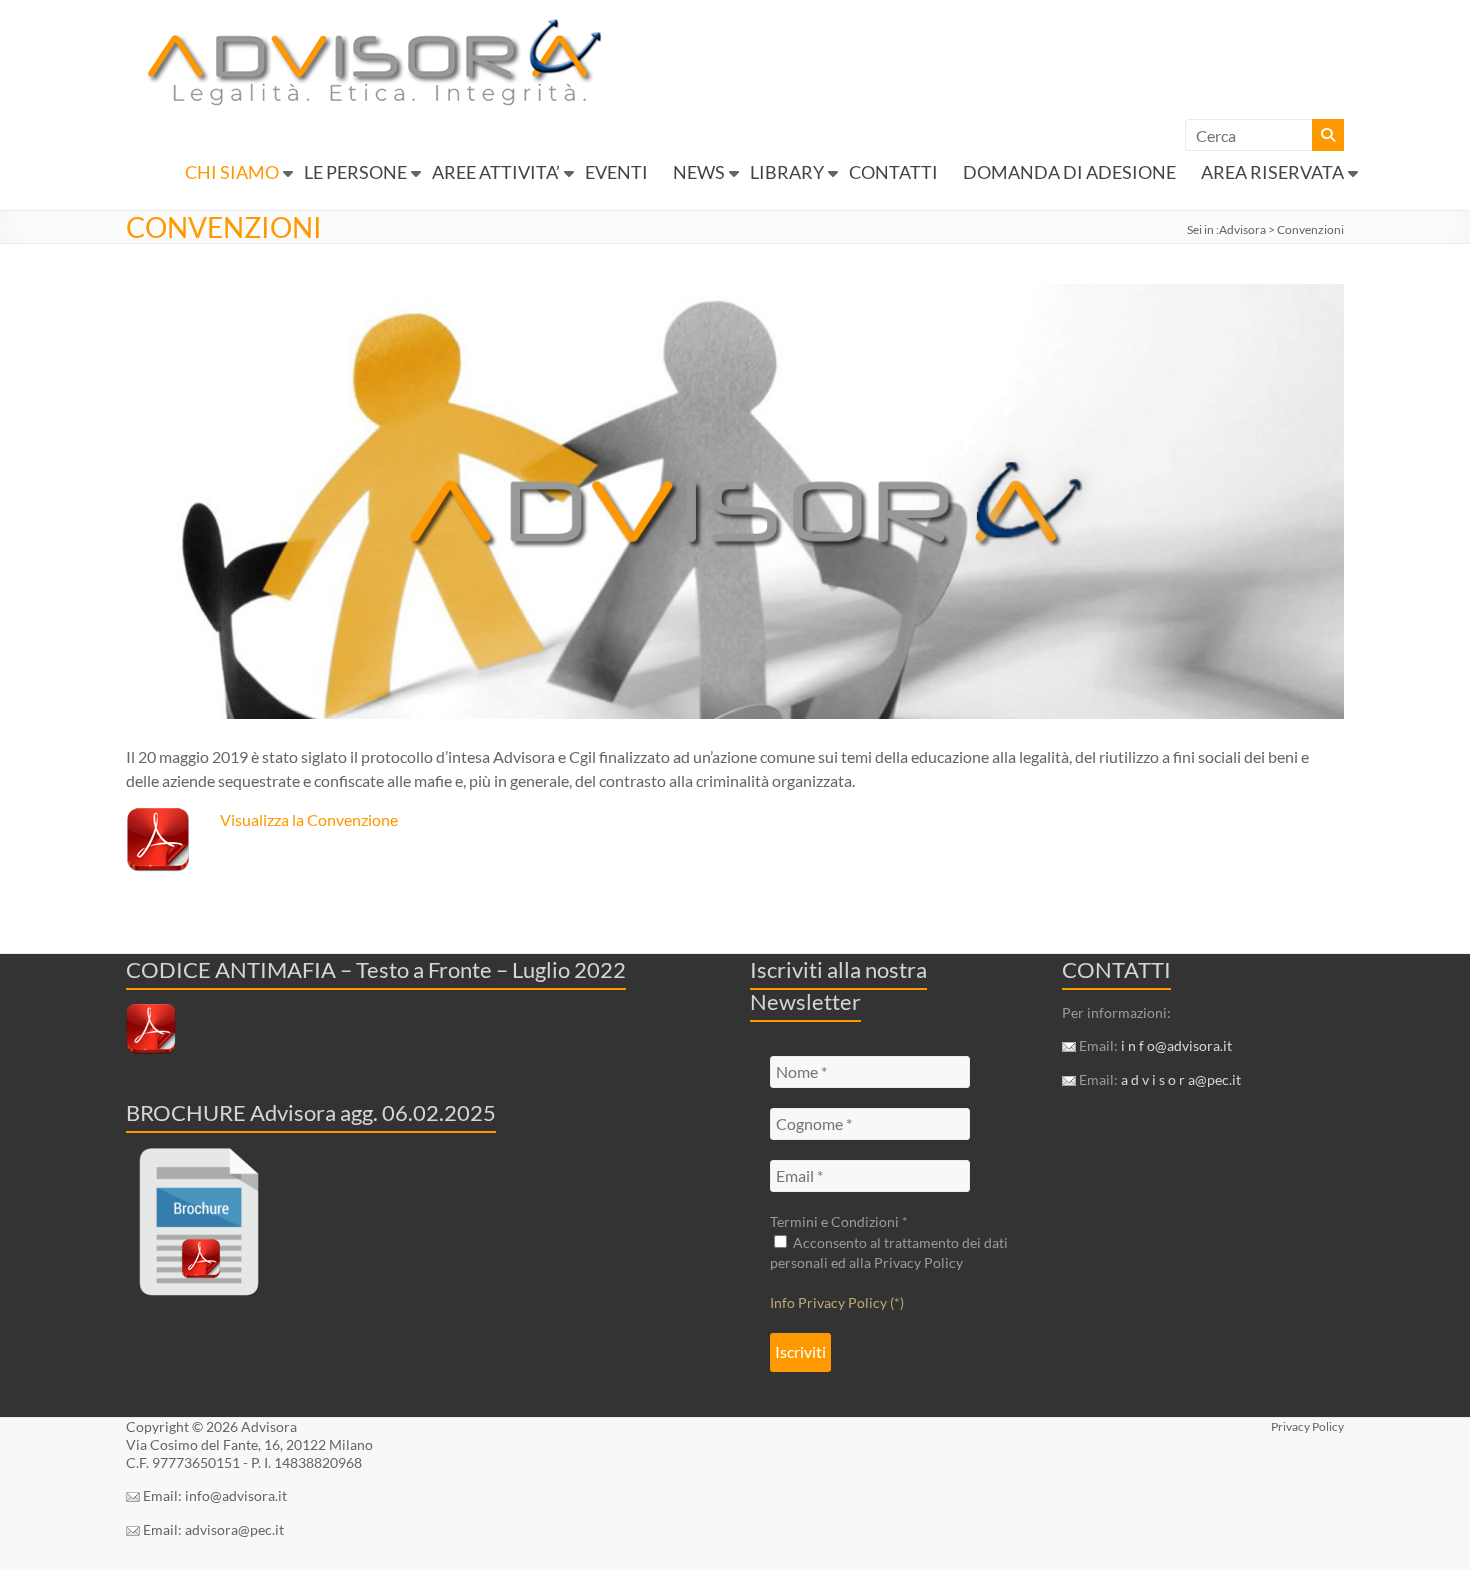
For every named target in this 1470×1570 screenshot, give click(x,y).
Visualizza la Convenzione (309, 819)
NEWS (699, 172)
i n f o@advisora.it (1176, 1045)
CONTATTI (893, 172)
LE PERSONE (355, 172)
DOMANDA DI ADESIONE (1069, 172)
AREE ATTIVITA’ (496, 172)
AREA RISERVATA (1272, 172)
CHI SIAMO (232, 172)
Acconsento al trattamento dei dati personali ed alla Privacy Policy (889, 1252)
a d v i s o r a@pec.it (1181, 1079)
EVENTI (616, 172)
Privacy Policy (1307, 1426)
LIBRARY (787, 172)
